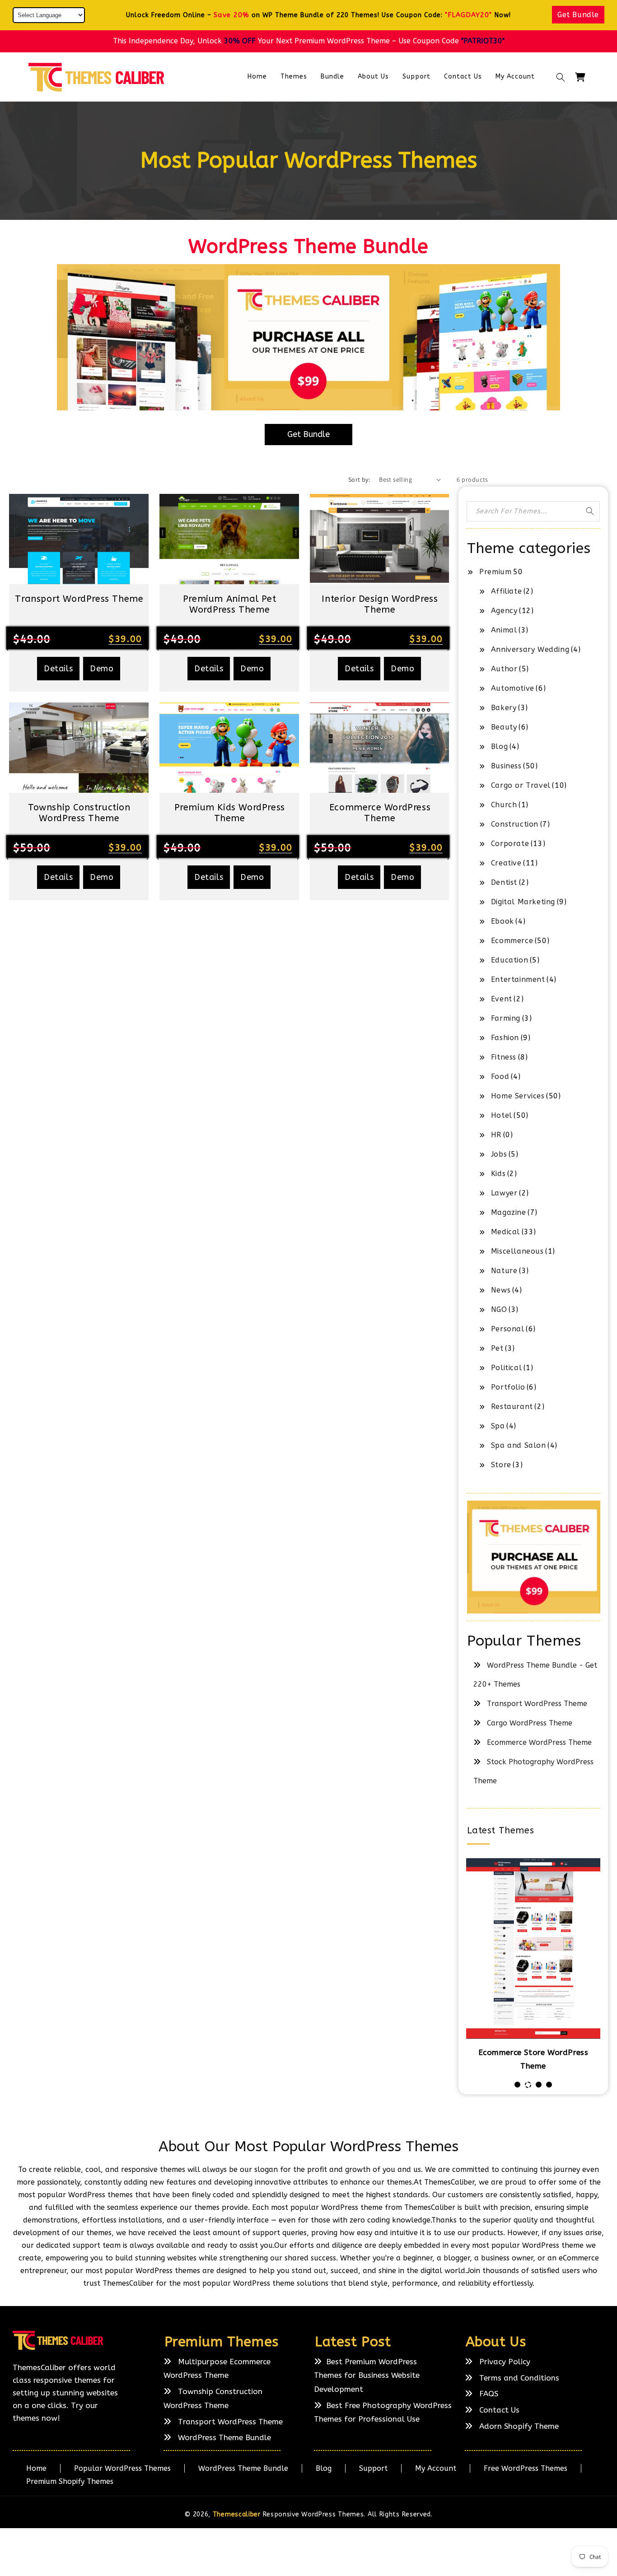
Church (504, 805)
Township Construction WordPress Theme (213, 2398)
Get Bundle (578, 15)
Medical (505, 1232)
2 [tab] (528, 2085)
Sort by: (359, 479)
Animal (504, 630)
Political (506, 1368)
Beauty (504, 727)
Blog (499, 746)
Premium (495, 572)
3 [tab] (538, 2085)
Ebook (502, 921)
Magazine (509, 1212)
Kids (498, 1174)
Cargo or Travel (521, 785)
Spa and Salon (519, 1445)
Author (504, 669)
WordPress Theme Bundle (223, 2437)
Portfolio (508, 1387)
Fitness (504, 1057)
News (501, 1290)
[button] (561, 77)
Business (506, 766)
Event (502, 999)
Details (58, 669)
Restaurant (512, 1407)
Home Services (518, 1096)
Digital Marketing (523, 902)
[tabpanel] (533, 1966)
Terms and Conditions (518, 2378)
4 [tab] (549, 2085)
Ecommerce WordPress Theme (539, 1742)
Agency (504, 611)
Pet (497, 1348)
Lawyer (504, 1193)
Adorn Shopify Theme (518, 2426)
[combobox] (533, 511)
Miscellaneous (517, 1251)
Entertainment (518, 979)
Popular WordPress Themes (122, 2468)
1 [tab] (517, 2085)
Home (36, 2468)
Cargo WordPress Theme (530, 1723)
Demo (102, 669)
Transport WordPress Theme (537, 1704)
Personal (508, 1329)
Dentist (504, 882)
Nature (504, 1271)
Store (501, 1465)
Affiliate (506, 591)
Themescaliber (237, 2514)
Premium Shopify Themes (70, 2481)
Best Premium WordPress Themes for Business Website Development (367, 2375)
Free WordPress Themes (526, 2468)
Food (500, 1076)
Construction (515, 824)
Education (509, 960)
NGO (499, 1309)
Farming (506, 1018)
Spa (498, 1426)
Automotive (513, 688)
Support (373, 2468)
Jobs (499, 1154)
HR (496, 1135)
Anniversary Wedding (530, 649)
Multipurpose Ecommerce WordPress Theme (217, 2369)
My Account (436, 2468)
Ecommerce (512, 941)
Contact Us (498, 2410)
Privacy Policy (504, 2362)
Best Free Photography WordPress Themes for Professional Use (383, 2412)
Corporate (510, 844)
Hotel (502, 1115)
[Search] (590, 511)
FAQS (488, 2394)
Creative (506, 863)
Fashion (505, 1038)
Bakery (504, 708)
